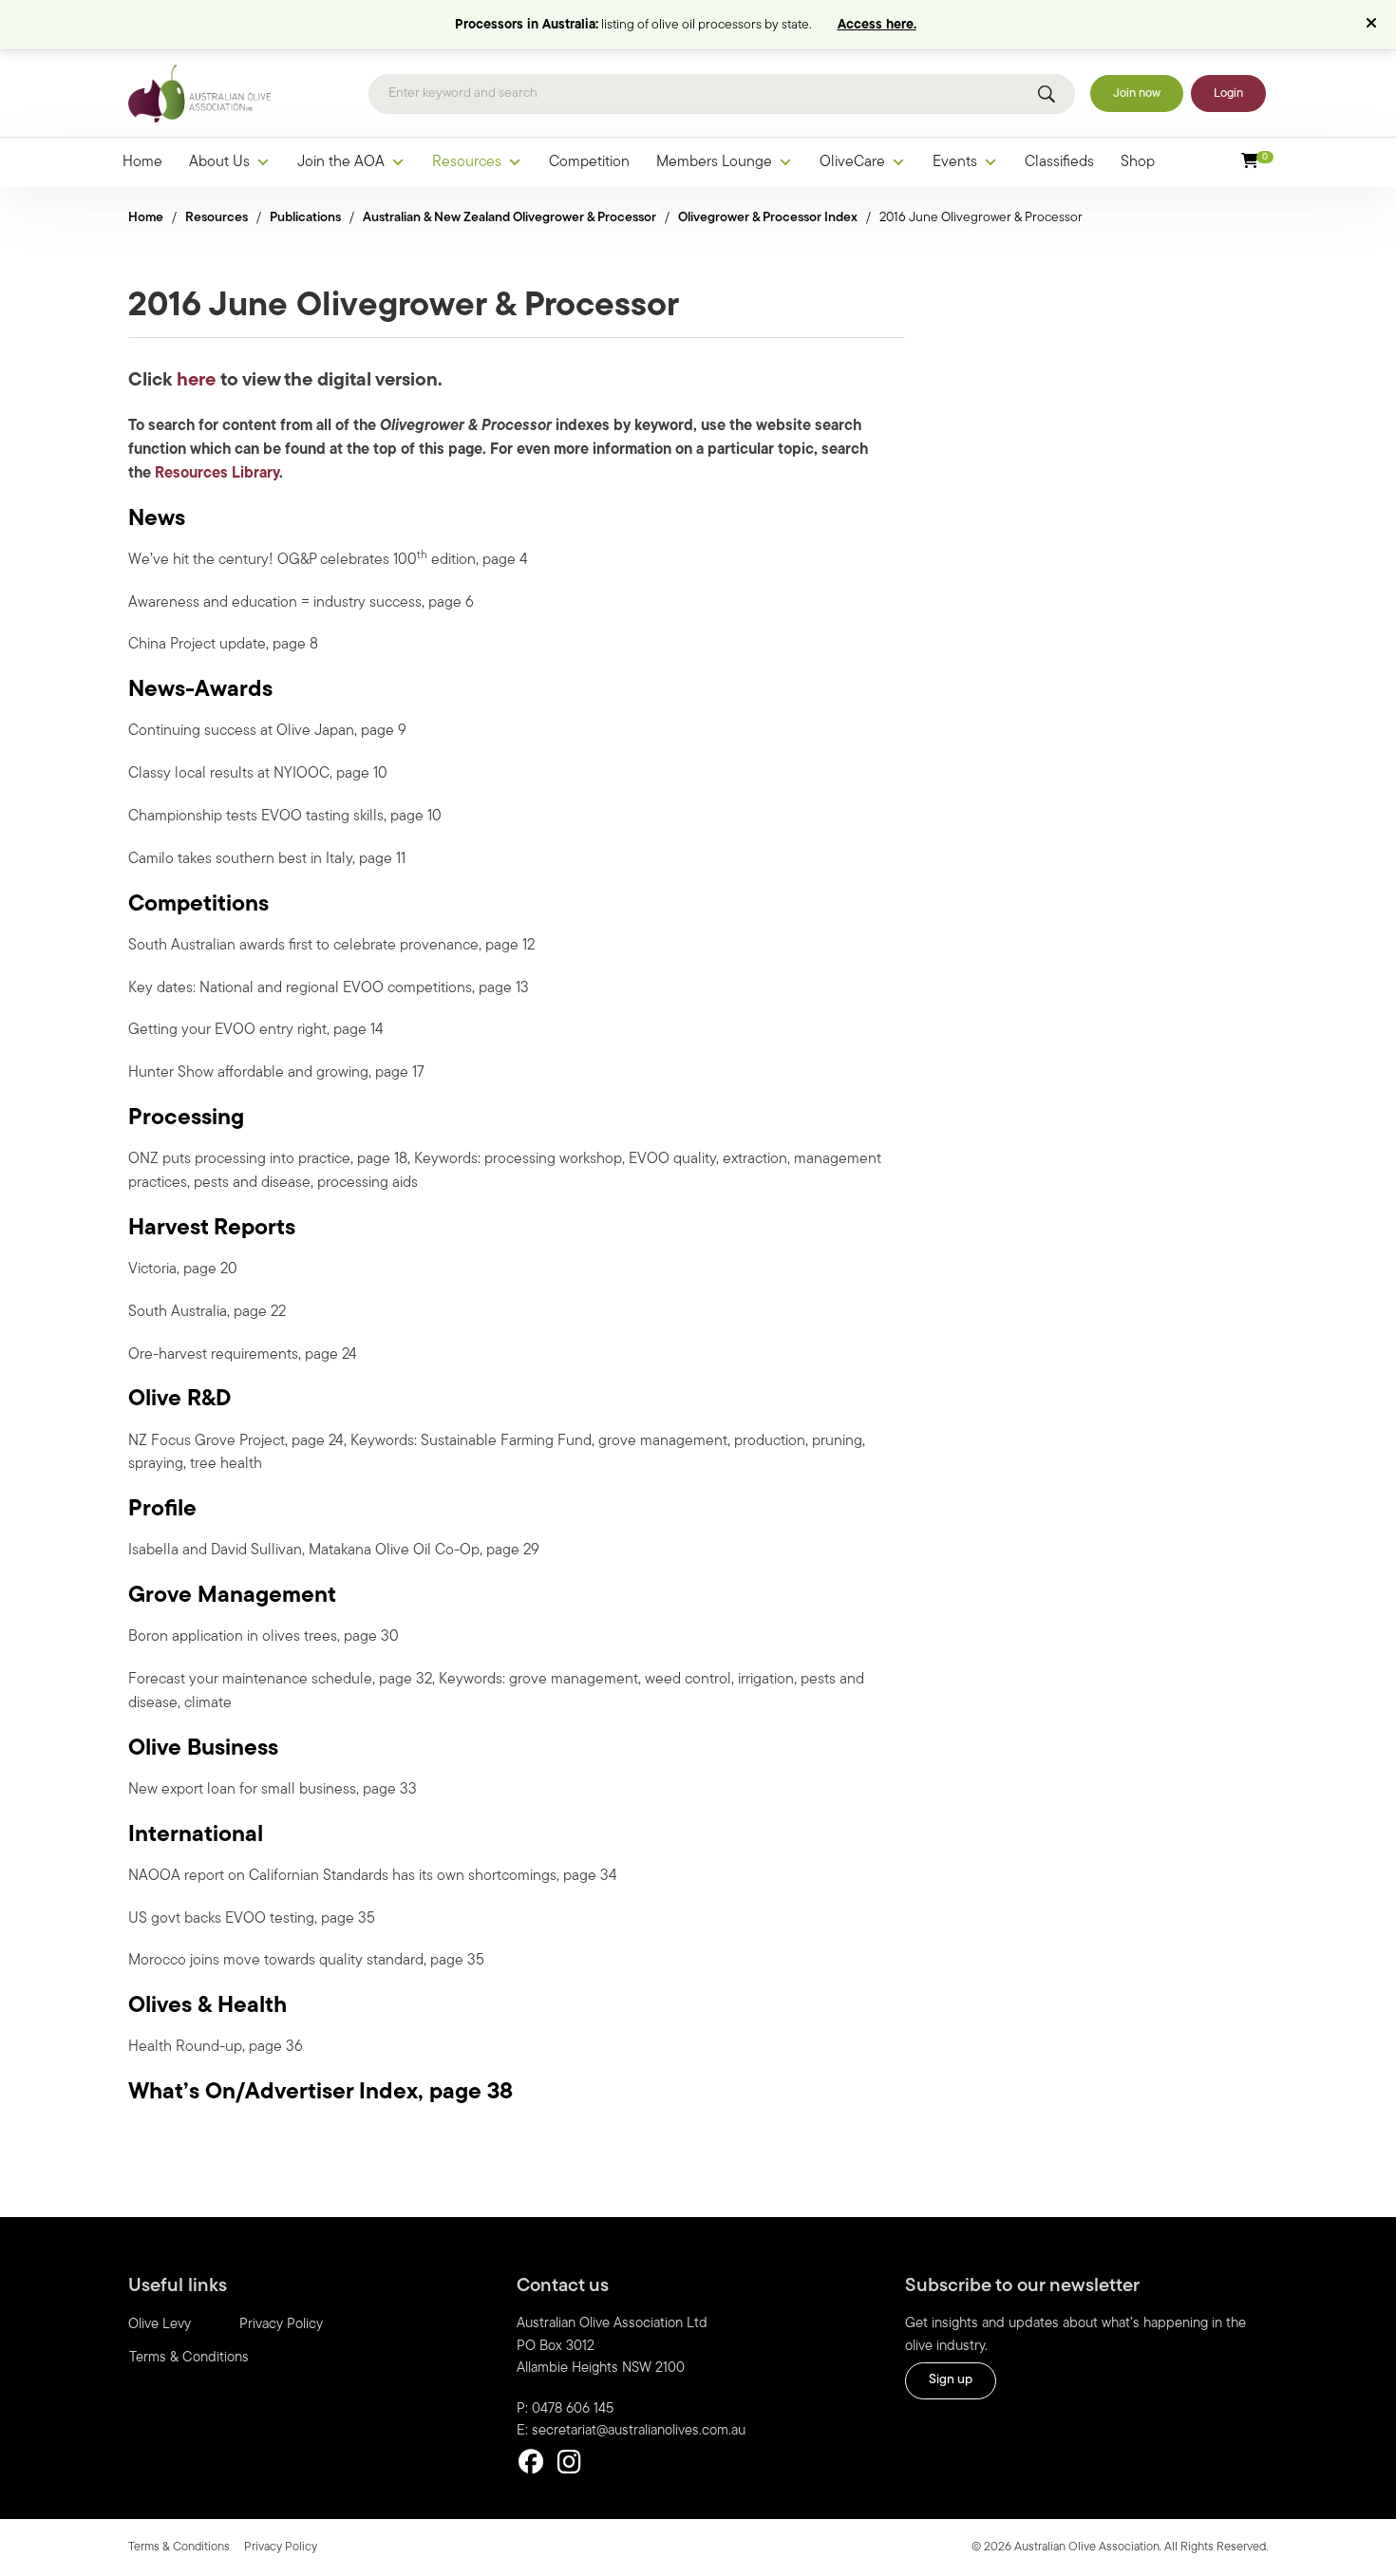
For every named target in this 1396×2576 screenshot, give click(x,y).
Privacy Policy (281, 2325)
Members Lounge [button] (714, 162)
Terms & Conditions (189, 2358)
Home (142, 162)
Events (955, 162)
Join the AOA (341, 162)
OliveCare (852, 162)
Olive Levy (160, 2325)
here (196, 381)
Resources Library (217, 474)
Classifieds (1059, 162)
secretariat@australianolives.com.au (639, 2431)
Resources (467, 162)
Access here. (877, 25)
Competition (589, 162)
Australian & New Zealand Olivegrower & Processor (509, 218)
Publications (305, 218)
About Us (219, 162)
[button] (1374, 25)
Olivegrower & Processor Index (768, 218)
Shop (1138, 162)
